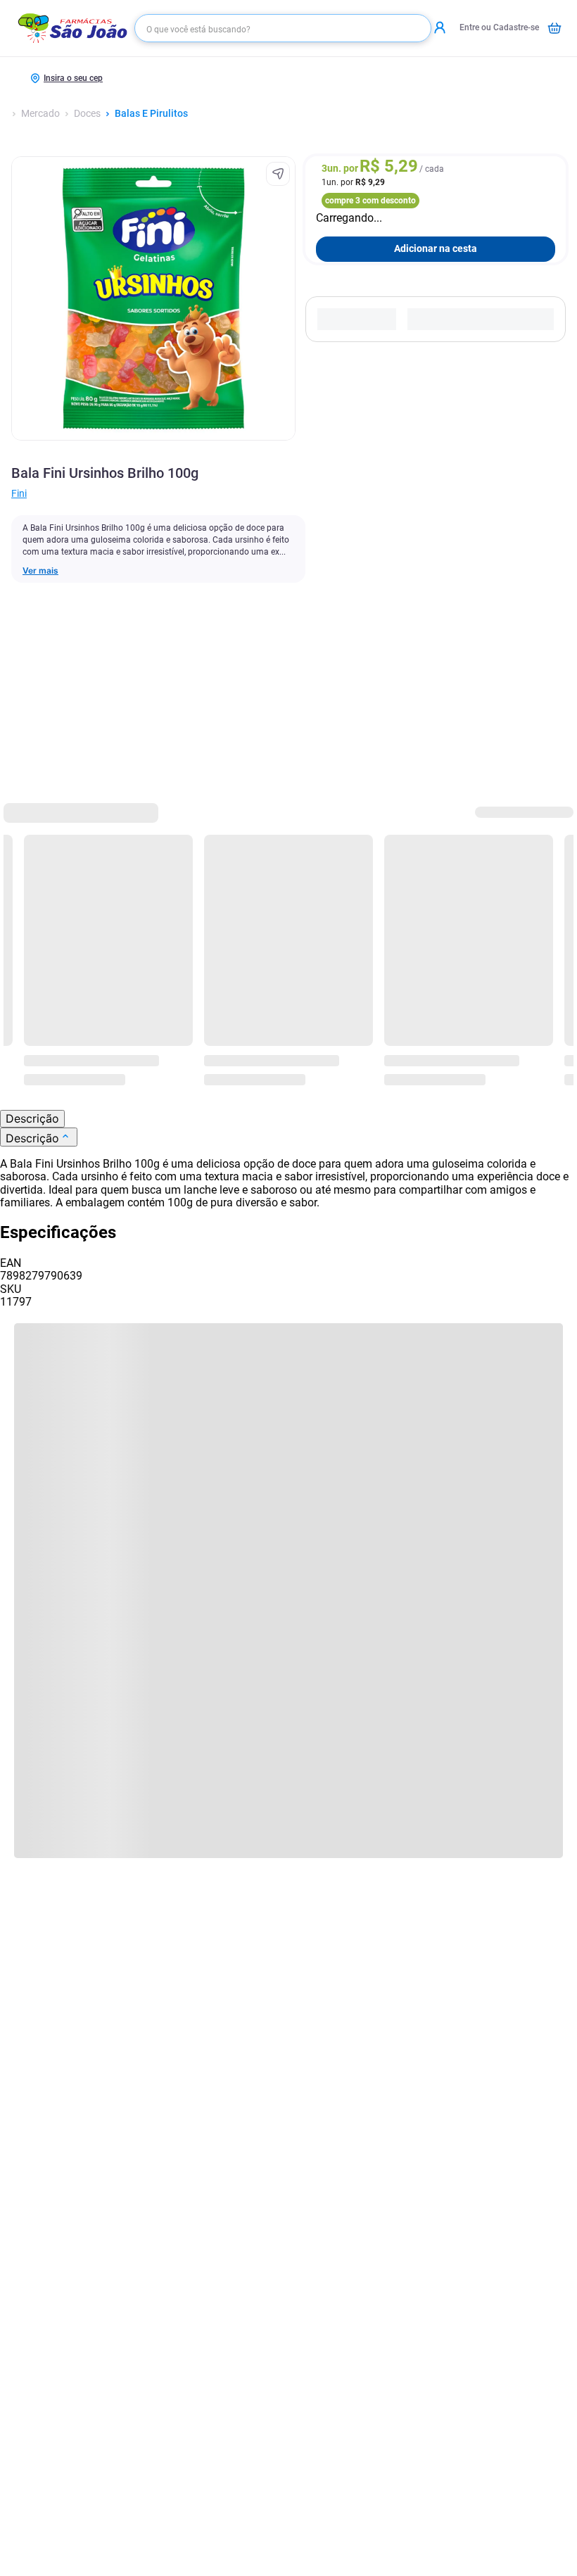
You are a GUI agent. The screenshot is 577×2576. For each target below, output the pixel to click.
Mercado (40, 114)
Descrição (32, 1118)
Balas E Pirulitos (151, 114)
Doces (87, 114)
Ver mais (40, 571)
